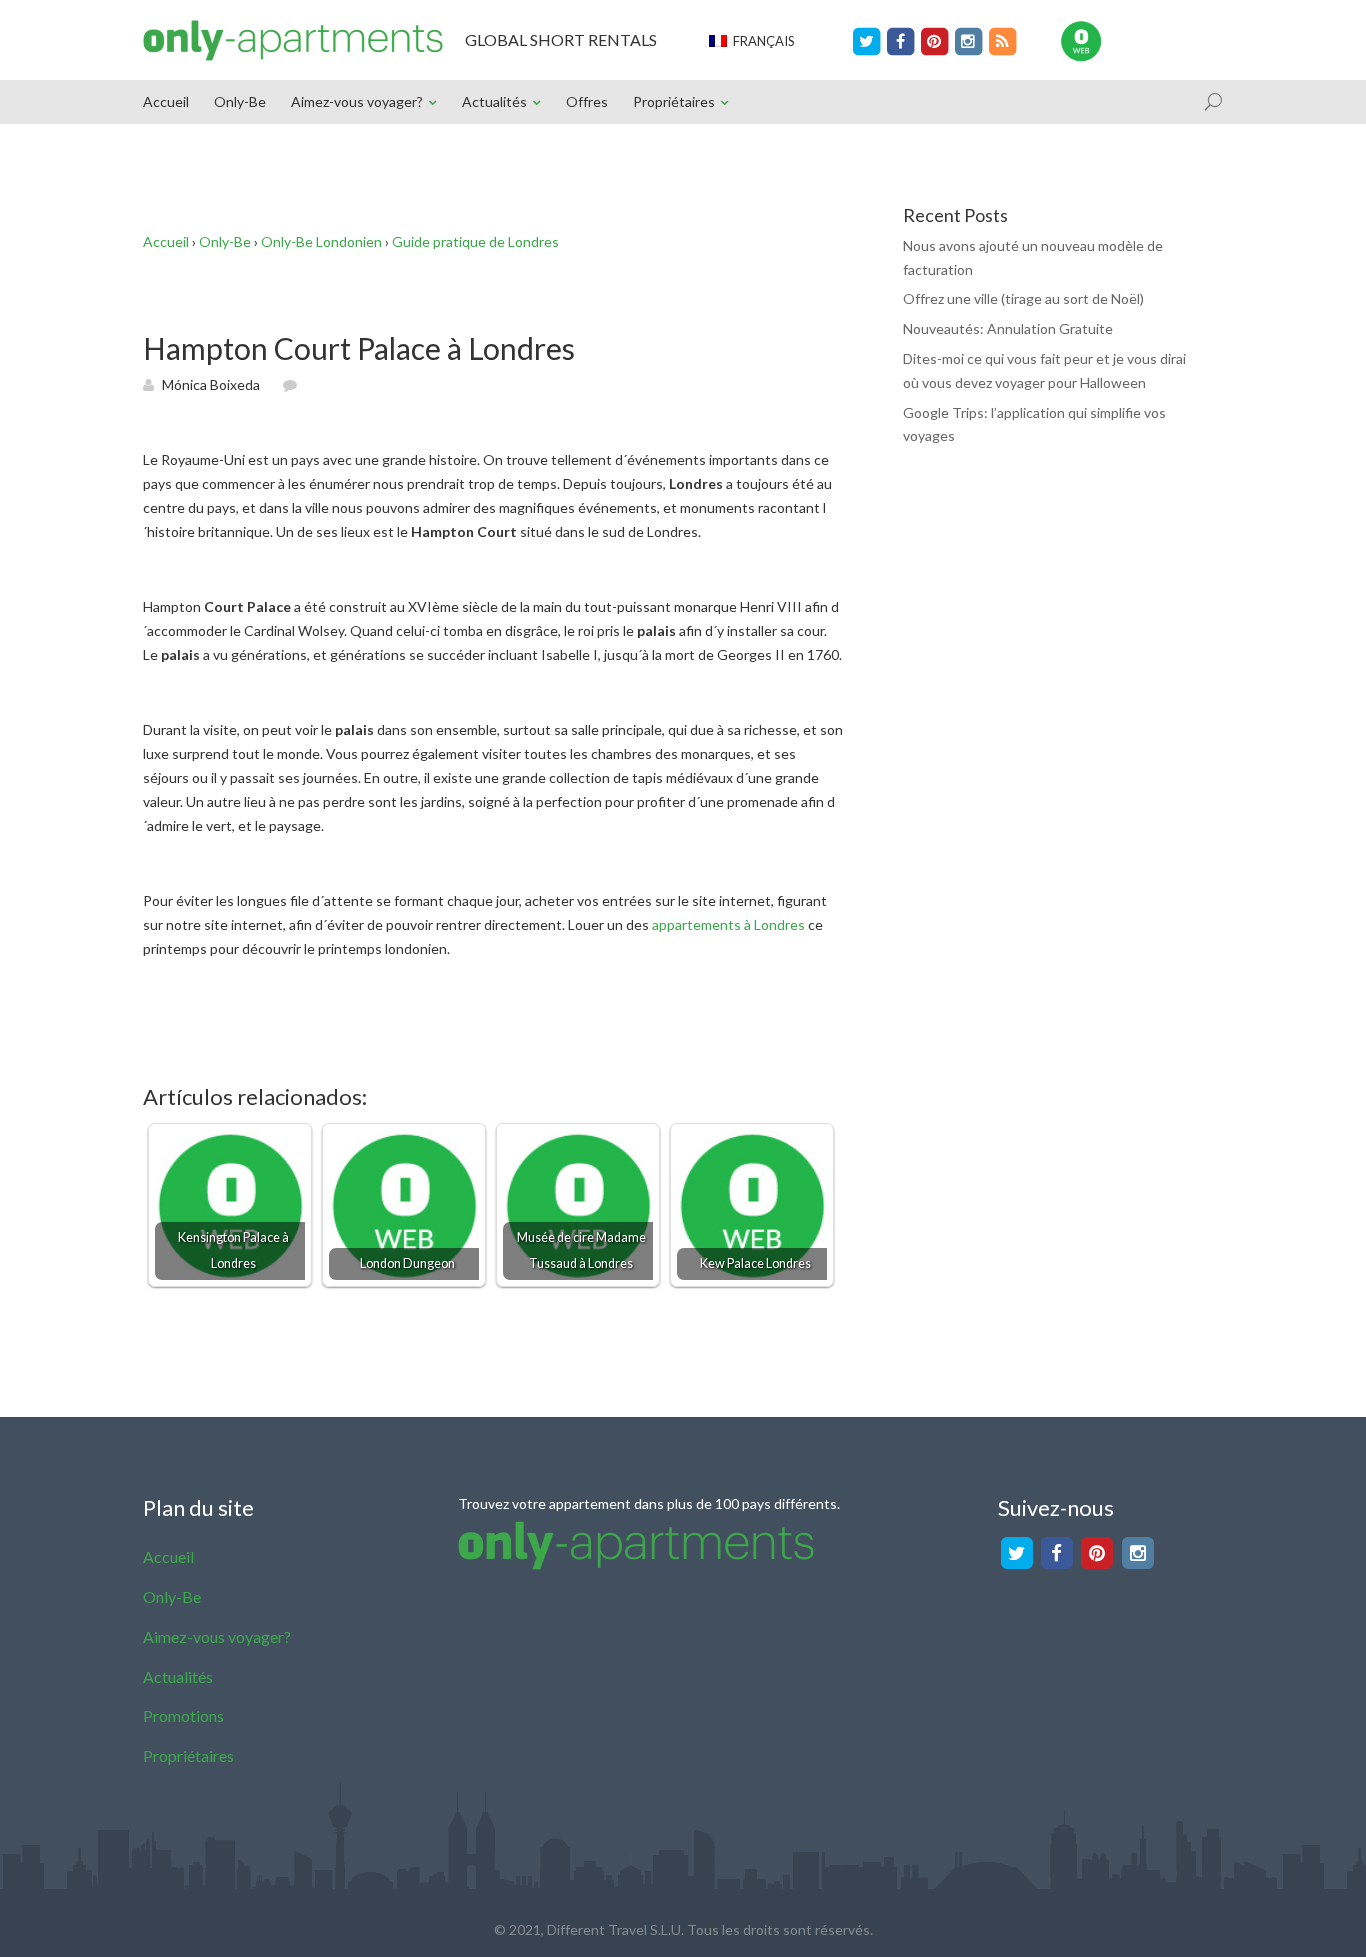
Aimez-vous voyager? (357, 101)
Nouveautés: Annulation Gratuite (1008, 328)
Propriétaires (674, 101)
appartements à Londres (728, 924)
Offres (587, 101)
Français (761, 41)
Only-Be (240, 101)
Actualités (494, 101)
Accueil (166, 101)
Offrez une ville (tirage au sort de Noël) (1023, 298)
